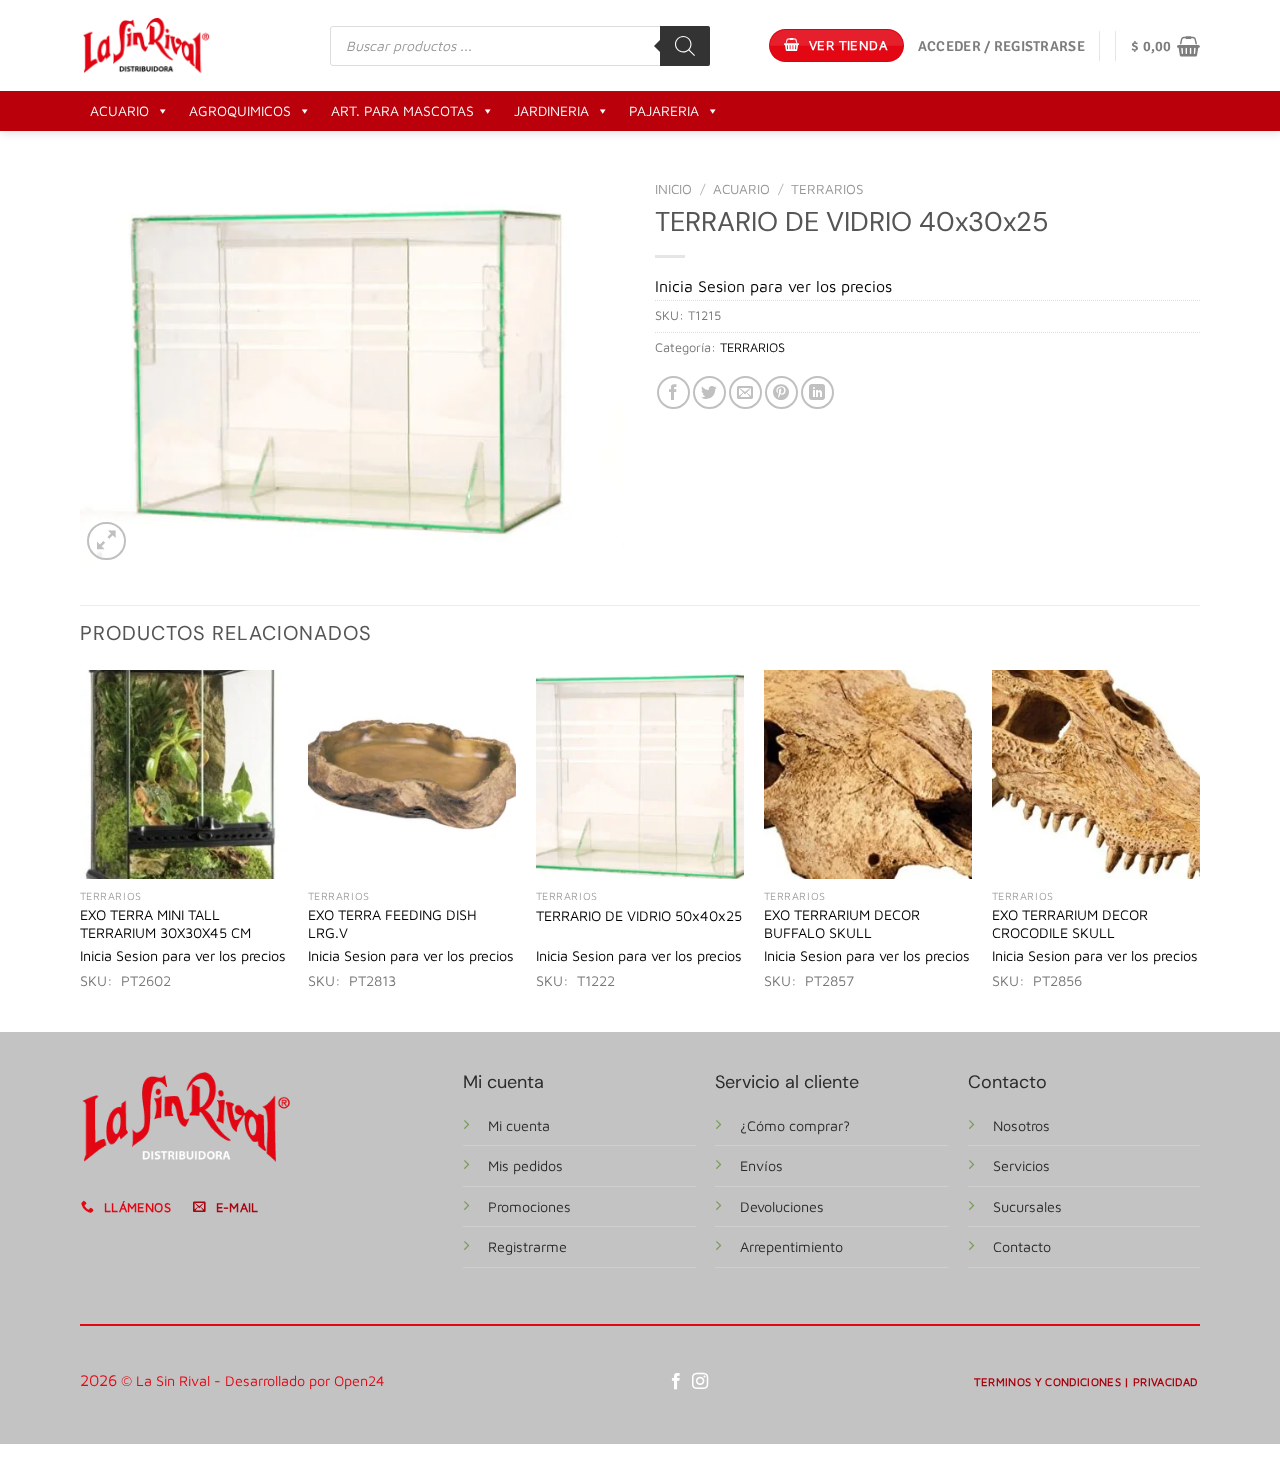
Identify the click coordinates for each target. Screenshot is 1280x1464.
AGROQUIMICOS (240, 110)
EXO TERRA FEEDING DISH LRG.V (392, 924)
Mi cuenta (519, 1125)
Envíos (761, 1165)
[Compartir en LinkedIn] (817, 392)
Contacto (1022, 1246)
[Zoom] (106, 541)
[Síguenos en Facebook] (676, 1382)
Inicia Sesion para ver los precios (773, 286)
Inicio (673, 189)
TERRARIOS (827, 189)
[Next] (1199, 849)
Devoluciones (782, 1206)
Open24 (359, 1380)
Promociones (529, 1206)
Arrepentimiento (791, 1246)
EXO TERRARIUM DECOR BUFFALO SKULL (842, 924)
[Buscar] (685, 46)
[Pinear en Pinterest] (781, 392)
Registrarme (527, 1246)
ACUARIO (119, 110)
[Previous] (81, 849)
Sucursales (1027, 1206)
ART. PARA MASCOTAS (402, 110)
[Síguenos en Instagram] (700, 1382)
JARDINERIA (551, 110)
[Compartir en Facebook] (673, 392)
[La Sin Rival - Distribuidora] (146, 45)
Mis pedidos (525, 1165)
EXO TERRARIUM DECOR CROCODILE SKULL (1070, 924)
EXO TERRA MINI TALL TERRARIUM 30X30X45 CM (165, 924)
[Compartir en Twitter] (709, 392)
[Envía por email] (745, 392)
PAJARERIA (664, 110)
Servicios (1021, 1165)
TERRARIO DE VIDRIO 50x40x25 (639, 915)
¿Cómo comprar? (795, 1125)
